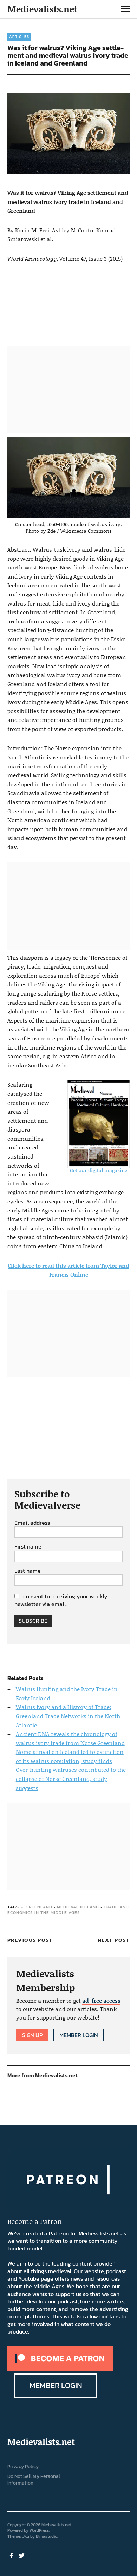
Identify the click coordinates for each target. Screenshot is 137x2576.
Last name (28, 1571)
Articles (19, 37)
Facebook (12, 2555)
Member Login (79, 2035)
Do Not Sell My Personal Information (34, 2480)
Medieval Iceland (78, 1907)
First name (28, 1547)
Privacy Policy (23, 2466)
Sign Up (32, 2035)
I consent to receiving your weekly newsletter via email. (61, 1600)
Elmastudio (47, 2536)
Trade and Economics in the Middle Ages (68, 1910)
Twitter (22, 2555)
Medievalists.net (42, 9)
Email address (32, 1523)
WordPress (39, 2530)
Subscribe (33, 1621)
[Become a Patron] (60, 2369)
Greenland (39, 1907)
